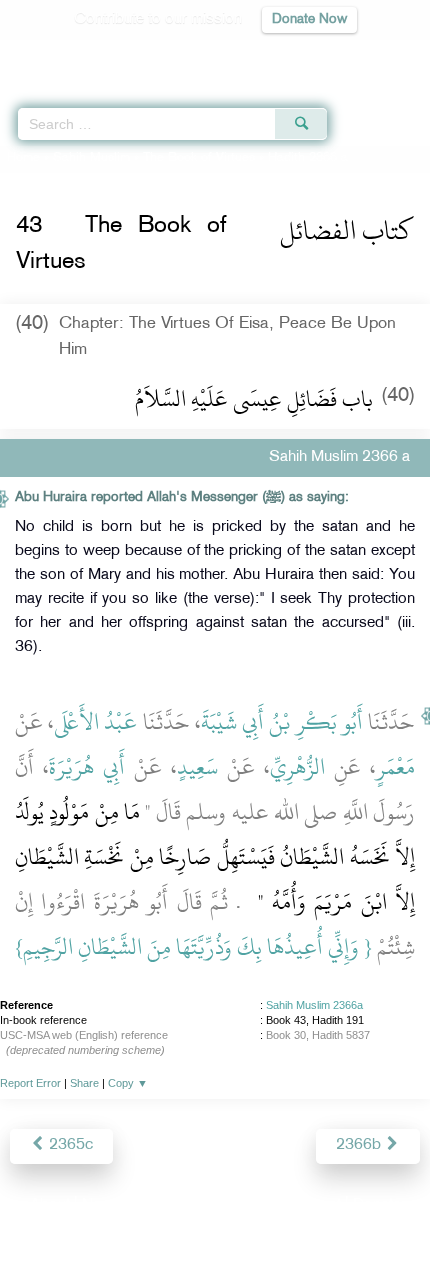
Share (84, 1083)
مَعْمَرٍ (395, 767)
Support (160, 1205)
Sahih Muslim (91, 158)
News (101, 1205)
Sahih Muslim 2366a (314, 1005)
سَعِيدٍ (197, 767)
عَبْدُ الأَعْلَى (95, 722)
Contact (314, 1205)
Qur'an (135, 55)
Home (23, 158)
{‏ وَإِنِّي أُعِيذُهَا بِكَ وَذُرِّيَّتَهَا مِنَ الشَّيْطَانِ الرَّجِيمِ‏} (193, 947)
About (50, 1205)
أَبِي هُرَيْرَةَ (87, 767)
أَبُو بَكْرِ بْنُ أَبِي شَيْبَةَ (282, 722)
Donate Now (309, 19)
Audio (371, 55)
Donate (377, 1205)
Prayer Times (291, 55)
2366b (360, 1145)
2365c (69, 1145)
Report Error (30, 1083)
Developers (238, 1205)
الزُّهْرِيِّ (297, 767)
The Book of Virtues (199, 158)
